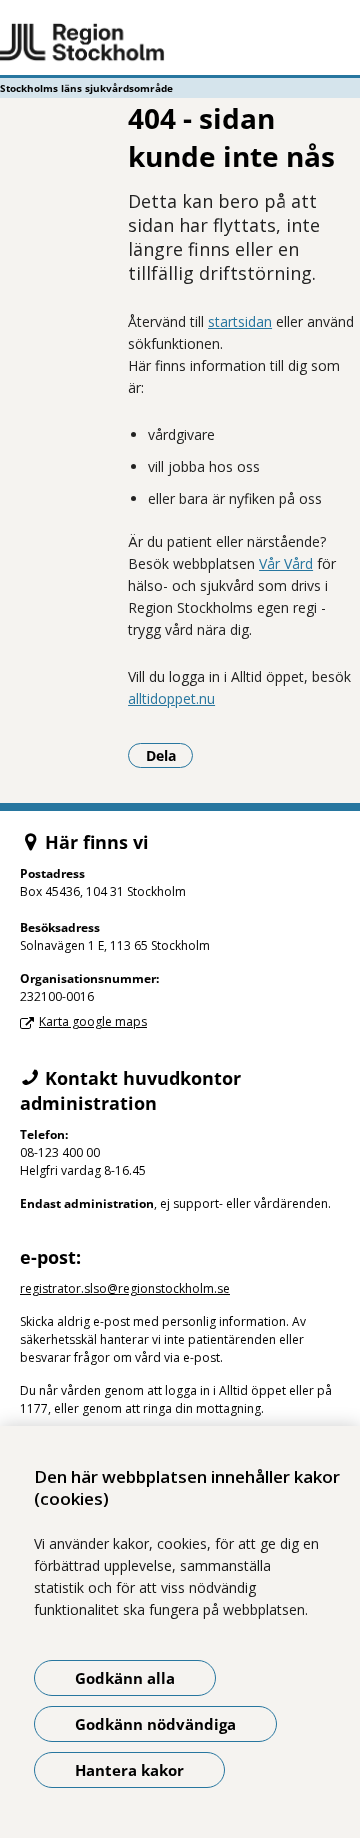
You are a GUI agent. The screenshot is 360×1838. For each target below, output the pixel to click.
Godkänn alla (125, 1678)
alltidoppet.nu (171, 698)
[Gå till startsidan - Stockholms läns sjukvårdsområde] (180, 43)
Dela (169, 755)
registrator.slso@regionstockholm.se (125, 1288)
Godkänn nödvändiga (155, 1724)
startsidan (240, 321)
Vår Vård (286, 563)
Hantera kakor (129, 1770)
